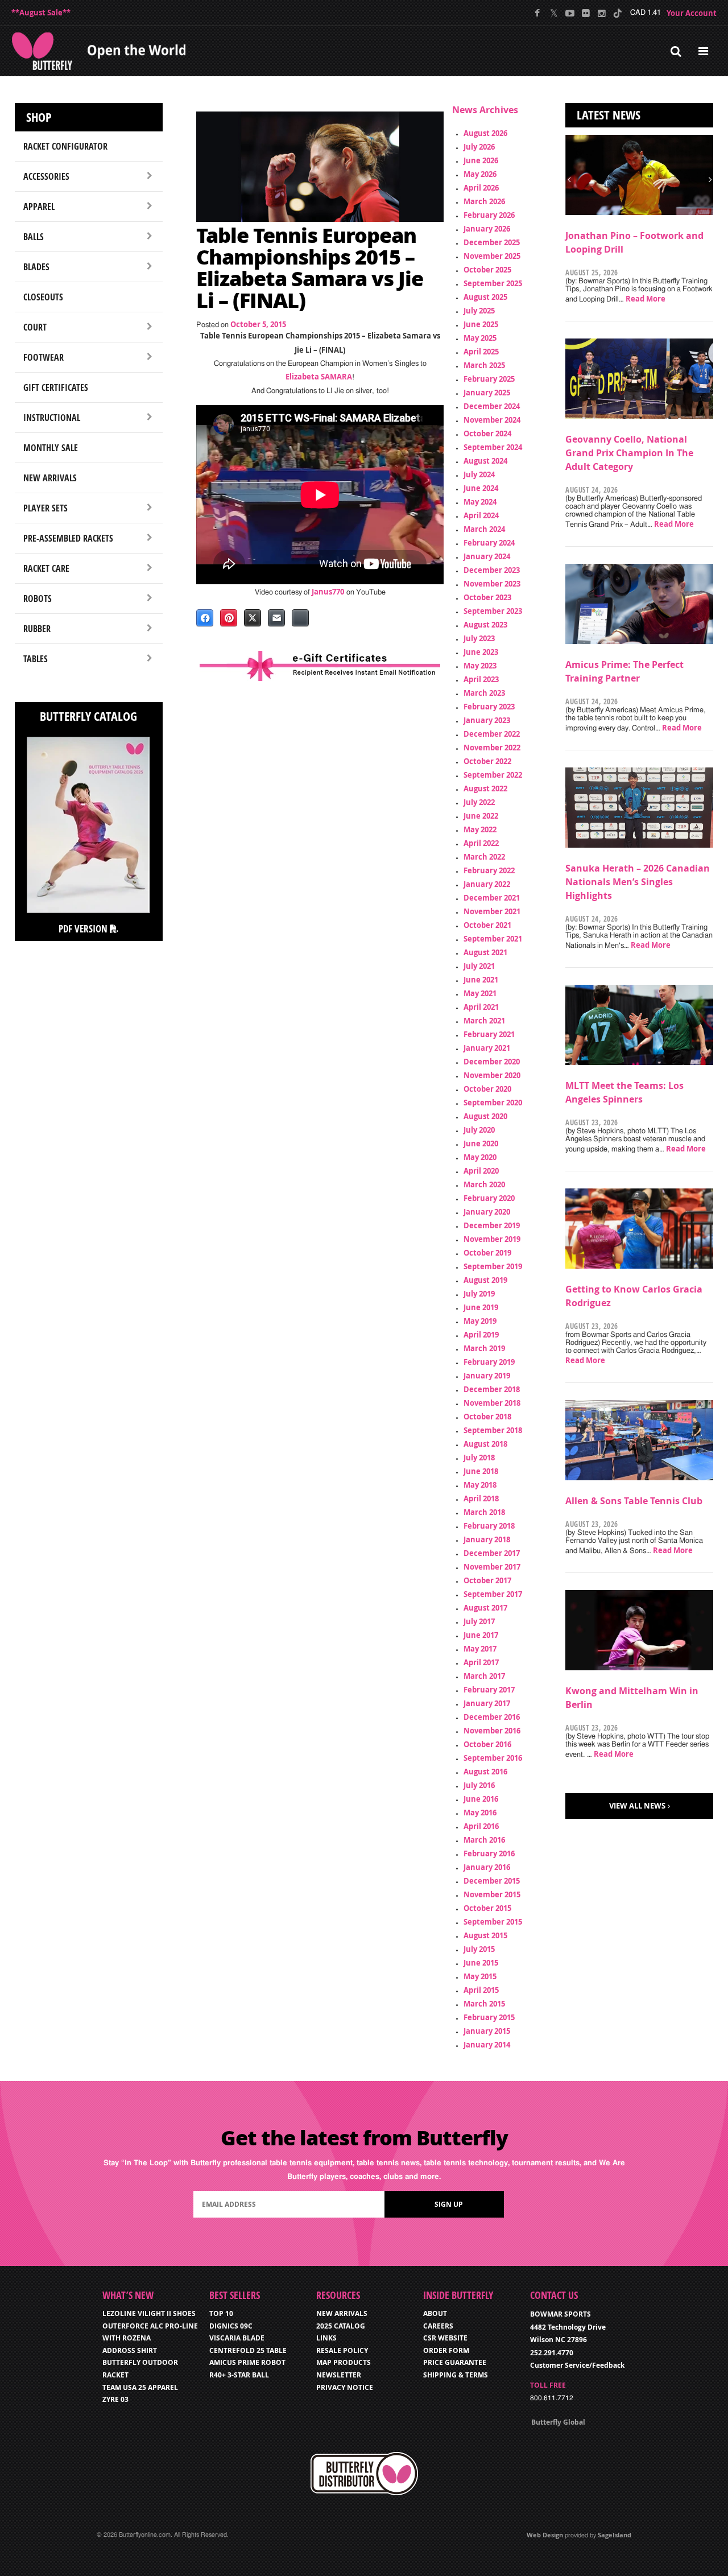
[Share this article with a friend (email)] (276, 618)
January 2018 (487, 1539)
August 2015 (485, 1935)
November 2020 (492, 1075)
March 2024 (484, 529)
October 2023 (487, 597)
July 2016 (479, 1785)
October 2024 (487, 434)
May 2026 (480, 174)
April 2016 (481, 1826)
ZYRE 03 (115, 2399)
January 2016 (487, 1867)
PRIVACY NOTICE (345, 2387)
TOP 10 (221, 2313)
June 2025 (481, 324)
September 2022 (493, 775)
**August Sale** (41, 13)
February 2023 (489, 707)
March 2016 (484, 1840)
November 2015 (492, 1894)
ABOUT (435, 2313)
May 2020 (480, 1157)
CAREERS (438, 2326)
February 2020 (489, 1198)
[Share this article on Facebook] (205, 618)
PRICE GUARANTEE (455, 2362)
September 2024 (493, 447)
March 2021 (484, 1021)
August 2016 (485, 1772)
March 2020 (484, 1184)
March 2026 (484, 201)
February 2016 (489, 1853)
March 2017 (484, 1676)
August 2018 (485, 1444)
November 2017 (492, 1567)
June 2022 (481, 816)
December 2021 (492, 898)
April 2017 (481, 1662)
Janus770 (328, 592)
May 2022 (480, 829)
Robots (38, 598)
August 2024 (485, 461)
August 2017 (485, 1608)
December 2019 (492, 1225)
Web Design (545, 2535)
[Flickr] (586, 13)
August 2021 (485, 952)
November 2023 (492, 584)
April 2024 (481, 515)
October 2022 (487, 761)
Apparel (39, 207)
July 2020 (479, 1130)
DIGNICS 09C (231, 2326)
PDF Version (84, 929)
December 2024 (492, 406)
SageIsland (615, 2535)
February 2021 (489, 1034)
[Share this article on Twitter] (253, 618)
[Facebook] (538, 13)
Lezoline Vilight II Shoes (149, 2313)
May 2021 (480, 993)
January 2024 (487, 556)
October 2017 (487, 1580)
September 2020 (493, 1103)
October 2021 (487, 925)
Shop (39, 117)
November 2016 (492, 1731)
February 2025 (489, 379)
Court (35, 327)
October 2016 (487, 1744)
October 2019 (487, 1253)
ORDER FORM (446, 2350)
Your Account (692, 13)
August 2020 (485, 1116)
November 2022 (492, 748)
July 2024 (479, 474)
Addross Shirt (130, 2350)
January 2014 (487, 2045)
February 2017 (489, 1690)
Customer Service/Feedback (577, 2365)
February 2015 (489, 2017)
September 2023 (493, 611)
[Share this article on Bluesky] (300, 618)
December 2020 (492, 1062)
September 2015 (493, 1922)
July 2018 (479, 1458)
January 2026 (487, 229)
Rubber (37, 629)
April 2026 (481, 188)
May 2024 (480, 502)
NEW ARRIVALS (342, 2313)
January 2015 (487, 2031)
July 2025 (479, 311)
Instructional (52, 418)
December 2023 (492, 570)
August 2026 (485, 133)
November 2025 (492, 256)
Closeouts (43, 297)
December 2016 (492, 1717)
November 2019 (492, 1239)
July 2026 (479, 147)
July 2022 (479, 802)
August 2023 (485, 625)
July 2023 (479, 638)
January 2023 (487, 720)
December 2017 (492, 1553)
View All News (637, 1806)
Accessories (46, 176)
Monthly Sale (51, 448)
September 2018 (493, 1430)
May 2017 (480, 1649)
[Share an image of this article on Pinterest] (229, 618)
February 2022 (489, 870)
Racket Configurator (65, 146)
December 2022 (492, 734)
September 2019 (493, 1266)
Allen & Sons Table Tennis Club (634, 1501)
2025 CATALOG (341, 2326)
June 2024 (481, 488)
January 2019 (487, 1376)
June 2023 (481, 652)
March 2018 (484, 1512)
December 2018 (492, 1389)
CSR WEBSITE (445, 2338)
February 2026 (489, 215)
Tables (36, 659)
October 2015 (487, 1908)
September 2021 (493, 939)
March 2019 (484, 1348)
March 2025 (484, 365)
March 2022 (484, 857)
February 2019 (489, 1362)
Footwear (44, 357)
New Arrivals (50, 478)
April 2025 (481, 352)
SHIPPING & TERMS (456, 2375)
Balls (34, 237)
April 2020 (481, 1171)
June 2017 (481, 1635)
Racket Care (46, 568)
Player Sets (45, 508)
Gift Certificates (56, 387)
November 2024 (492, 420)
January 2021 (487, 1048)
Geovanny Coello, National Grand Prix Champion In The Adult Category (629, 453)
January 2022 (487, 884)
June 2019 (481, 1307)
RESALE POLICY (342, 2350)
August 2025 (485, 297)
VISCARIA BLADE (237, 2338)
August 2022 (485, 789)
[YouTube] (570, 13)
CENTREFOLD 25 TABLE (248, 2350)
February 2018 (489, 1526)
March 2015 (484, 2004)
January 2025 (487, 393)
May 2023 (480, 666)
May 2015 (480, 1976)
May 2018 (480, 1485)
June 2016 (481, 1799)
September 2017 (493, 1594)
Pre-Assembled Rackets (68, 538)
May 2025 (480, 338)
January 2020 (487, 1212)
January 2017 (487, 1703)
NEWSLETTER (339, 2375)
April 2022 (481, 843)
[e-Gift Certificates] (320, 666)
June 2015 (481, 1963)
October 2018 (487, 1417)
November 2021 (492, 911)
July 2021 (479, 966)
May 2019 (480, 1321)
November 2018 (492, 1403)
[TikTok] (617, 13)
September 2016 (493, 1758)
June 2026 (481, 160)
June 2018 (481, 1471)
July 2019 (479, 1294)
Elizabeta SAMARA (319, 377)
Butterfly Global (558, 2422)
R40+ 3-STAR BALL (239, 2375)
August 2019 (485, 1280)
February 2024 (489, 543)
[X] (554, 13)
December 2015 (492, 1881)
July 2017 (479, 1621)
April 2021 (481, 1007)
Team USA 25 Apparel (140, 2387)
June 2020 (481, 1143)
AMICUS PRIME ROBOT (247, 2362)
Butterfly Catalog (88, 716)
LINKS (326, 2338)
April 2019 (481, 1335)
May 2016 (480, 1813)
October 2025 (487, 270)
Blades (36, 267)
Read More (646, 299)
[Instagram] (601, 13)
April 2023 (481, 679)
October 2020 (487, 1089)
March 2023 (484, 693)
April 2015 (481, 1990)
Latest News (609, 115)
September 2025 (493, 283)
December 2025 (492, 242)
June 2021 (481, 980)
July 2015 (479, 1949)
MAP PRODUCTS (344, 2362)
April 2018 (481, 1498)
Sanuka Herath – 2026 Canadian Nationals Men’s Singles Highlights (638, 882)
